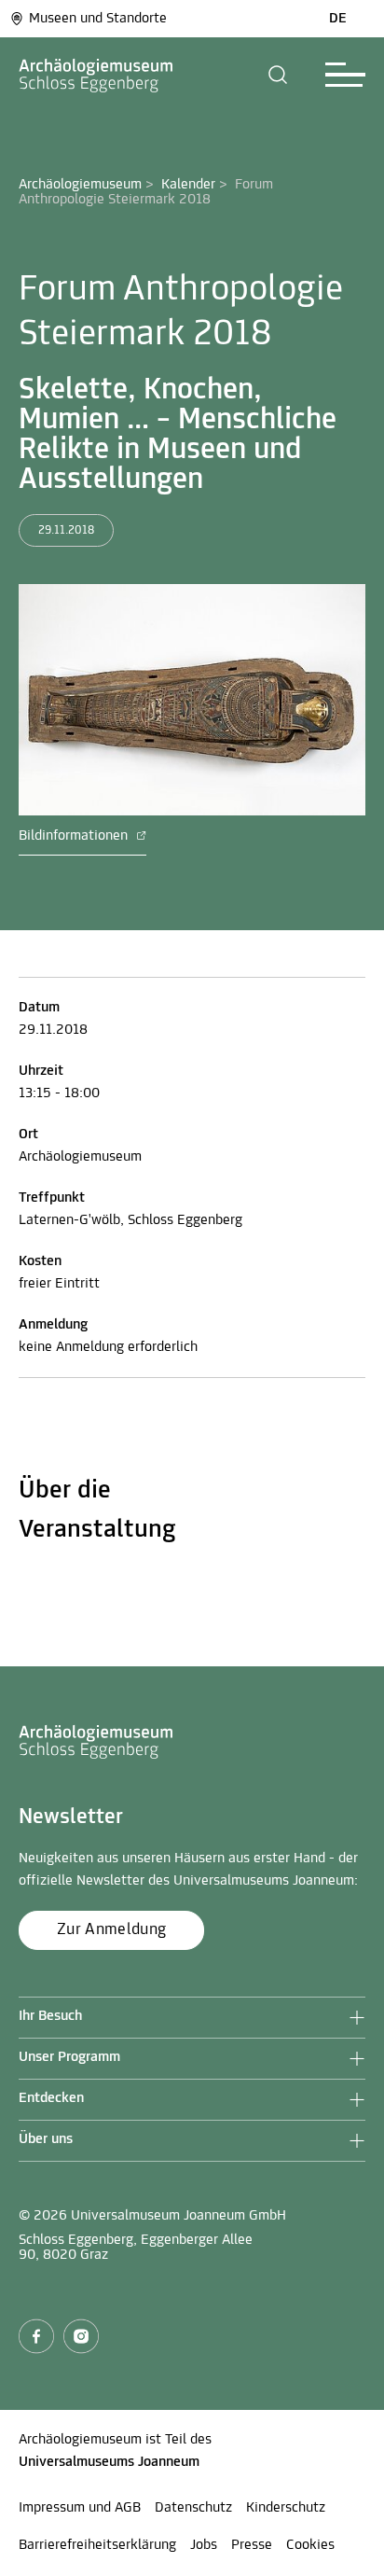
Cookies (310, 2545)
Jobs (204, 2545)
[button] (278, 75)
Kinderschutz (286, 2508)
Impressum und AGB (80, 2508)
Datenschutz (193, 2508)
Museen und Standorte (98, 19)
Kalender (188, 185)
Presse (252, 2545)
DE (338, 19)
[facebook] (36, 2336)
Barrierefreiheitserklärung (97, 2545)
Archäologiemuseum (80, 185)
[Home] (96, 75)
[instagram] (81, 2336)
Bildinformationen (75, 836)
